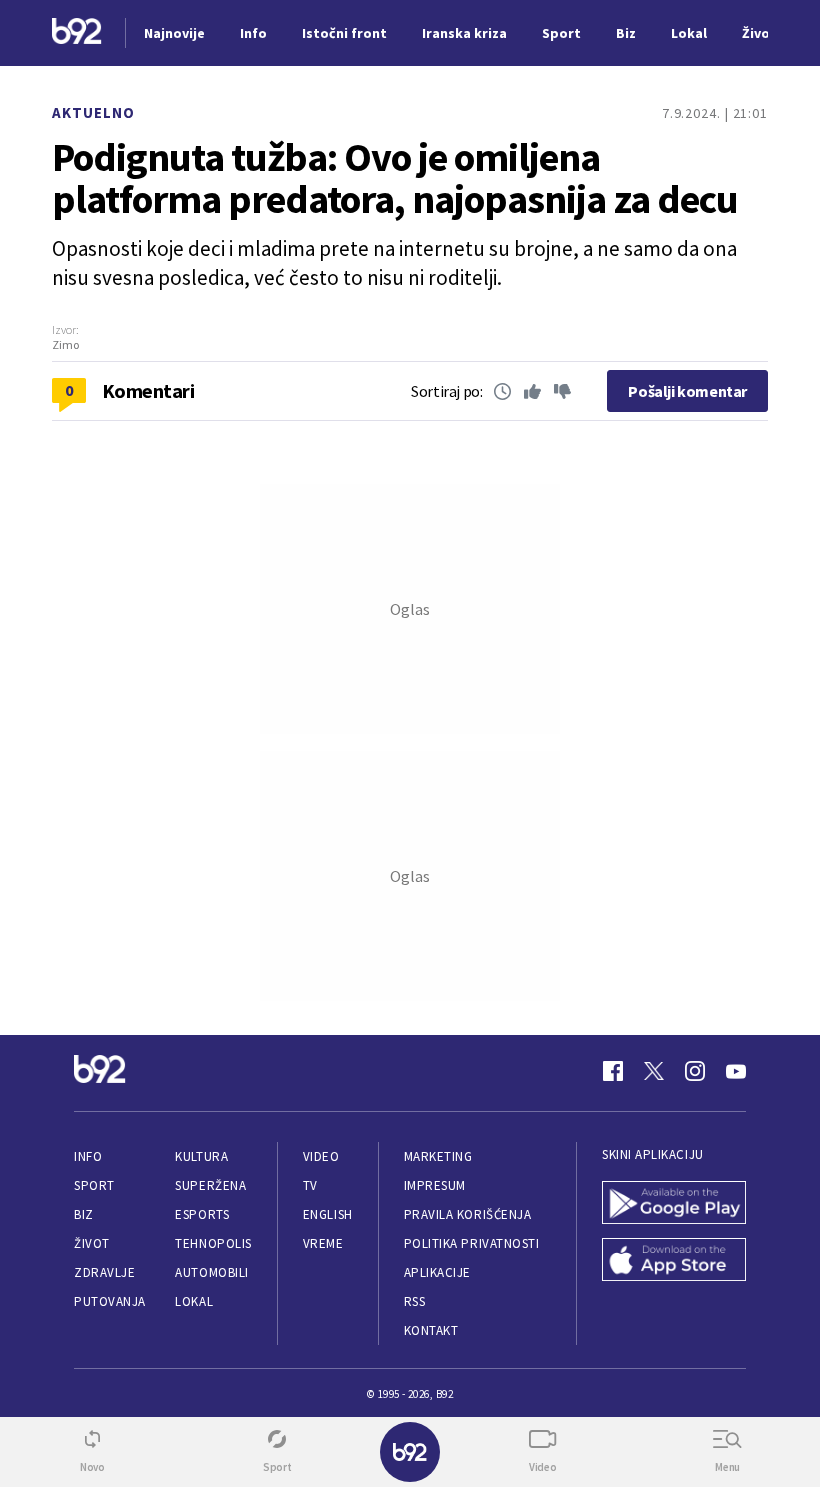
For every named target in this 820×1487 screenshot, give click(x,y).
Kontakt (431, 1330)
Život (92, 1243)
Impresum (435, 1185)
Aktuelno (93, 112)
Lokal (194, 1301)
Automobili (211, 1272)
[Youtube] (736, 1071)
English (328, 1214)
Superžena (210, 1185)
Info (88, 1156)
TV (310, 1185)
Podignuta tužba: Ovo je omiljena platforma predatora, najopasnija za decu (395, 178)
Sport (94, 1185)
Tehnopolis (213, 1243)
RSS (415, 1301)
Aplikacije (437, 1272)
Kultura (201, 1156)
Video (321, 1156)
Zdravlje (104, 1272)
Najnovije (174, 33)
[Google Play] (674, 1204)
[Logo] (77, 33)
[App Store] (674, 1261)
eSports (202, 1214)
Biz (84, 1214)
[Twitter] (654, 1071)
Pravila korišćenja (468, 1214)
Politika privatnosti (472, 1243)
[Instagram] (695, 1071)
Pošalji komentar (687, 391)
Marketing (438, 1156)
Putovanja (110, 1301)
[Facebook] (613, 1071)
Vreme (323, 1243)
